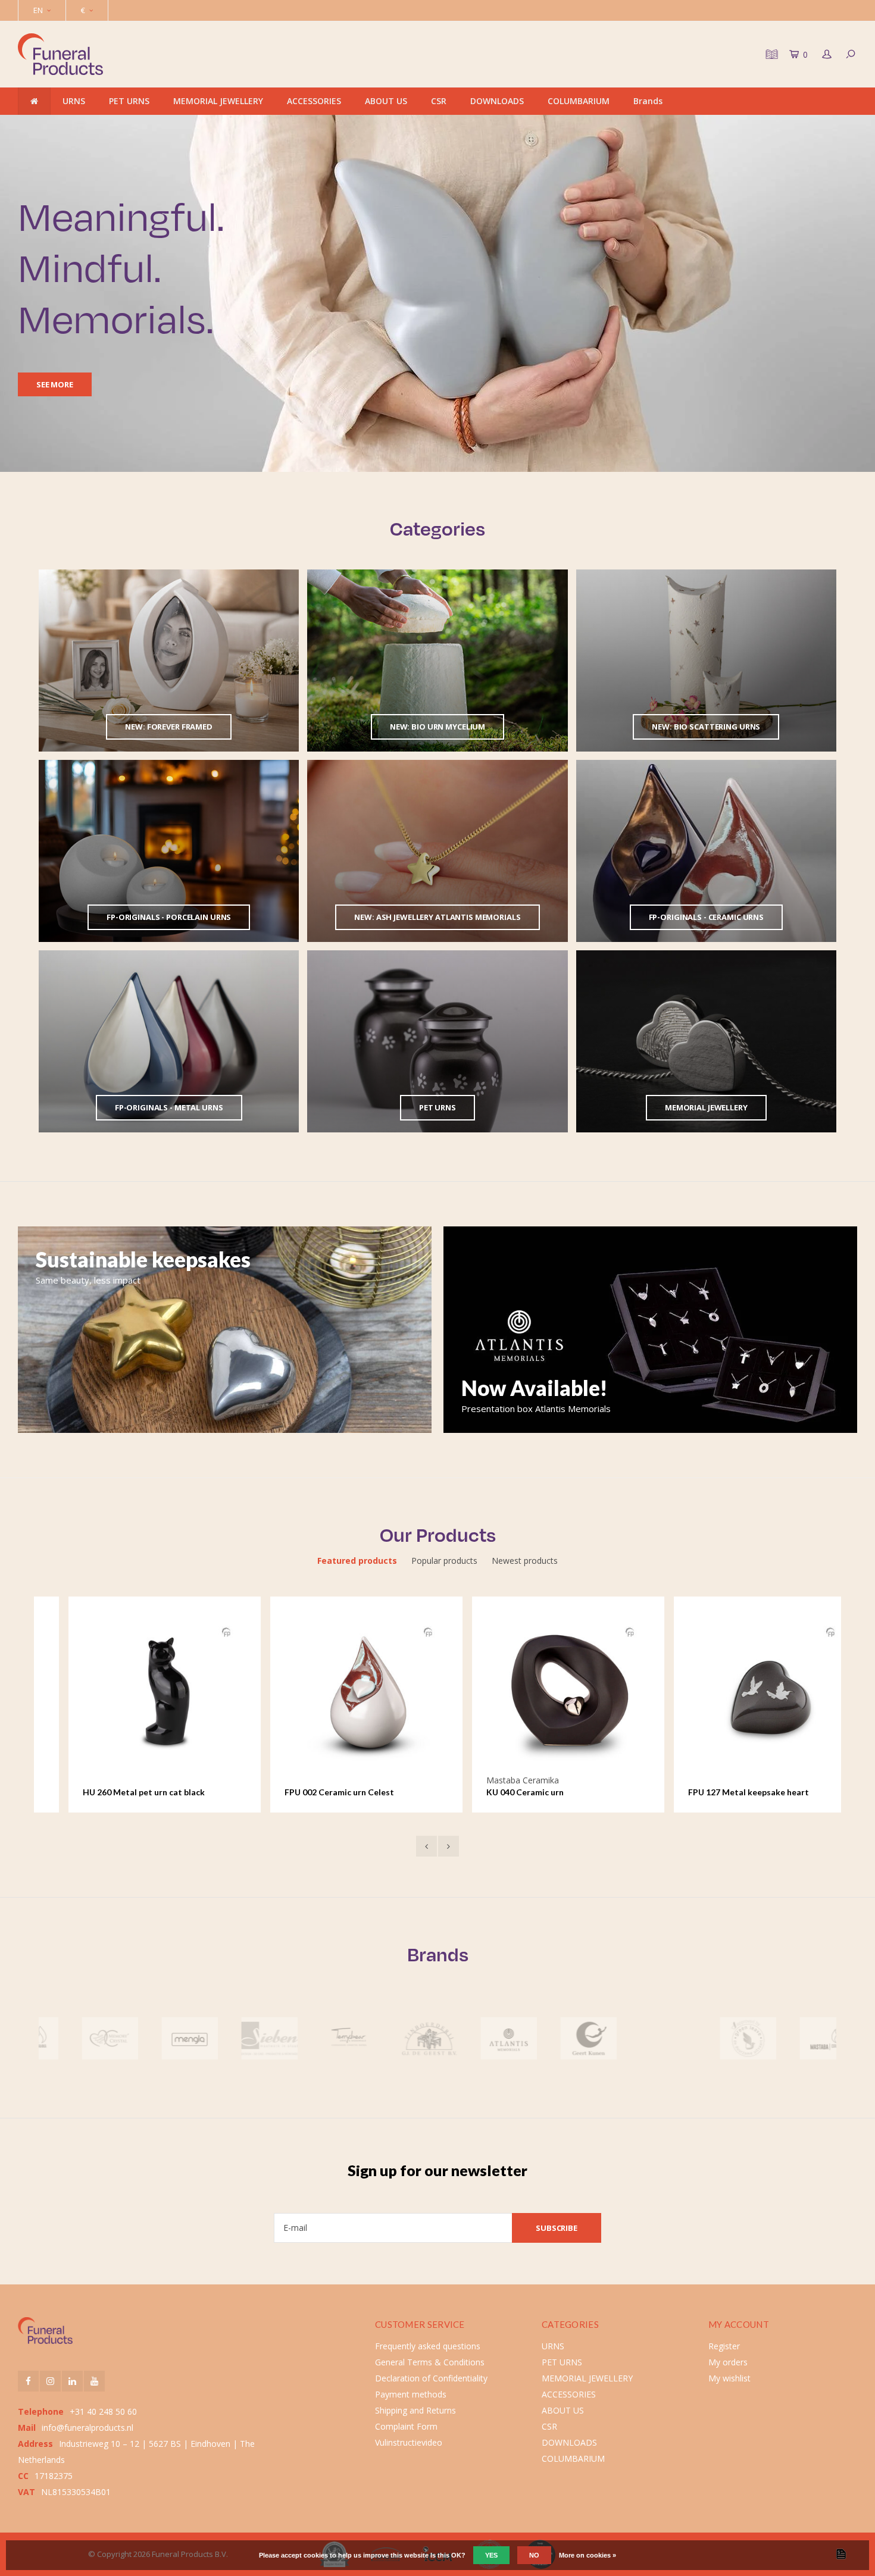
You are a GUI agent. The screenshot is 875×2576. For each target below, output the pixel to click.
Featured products (357, 1561)
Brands (648, 101)
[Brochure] (770, 54)
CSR (439, 101)
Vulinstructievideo (409, 2442)
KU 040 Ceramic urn (495, 1792)
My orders (728, 2362)
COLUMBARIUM (579, 101)
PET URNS (129, 101)
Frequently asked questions (428, 2346)
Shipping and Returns (415, 2410)
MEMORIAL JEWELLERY (218, 101)
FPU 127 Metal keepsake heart (719, 1792)
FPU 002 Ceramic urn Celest (310, 1792)
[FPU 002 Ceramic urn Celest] (337, 1692)
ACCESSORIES (314, 101)
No (534, 2555)
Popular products (444, 1561)
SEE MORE (55, 384)
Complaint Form (406, 2426)
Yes (491, 2555)
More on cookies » (587, 2555)
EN (38, 10)
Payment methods (411, 2394)
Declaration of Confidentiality (431, 2378)
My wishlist (729, 2378)
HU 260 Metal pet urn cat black (114, 1792)
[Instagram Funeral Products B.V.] (50, 2381)
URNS (74, 101)
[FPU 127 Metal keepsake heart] (740, 1692)
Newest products (525, 1561)
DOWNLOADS (497, 101)
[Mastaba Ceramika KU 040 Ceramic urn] (539, 1692)
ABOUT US (386, 101)
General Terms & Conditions (430, 2362)
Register (724, 2346)
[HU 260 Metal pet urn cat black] (135, 1692)
